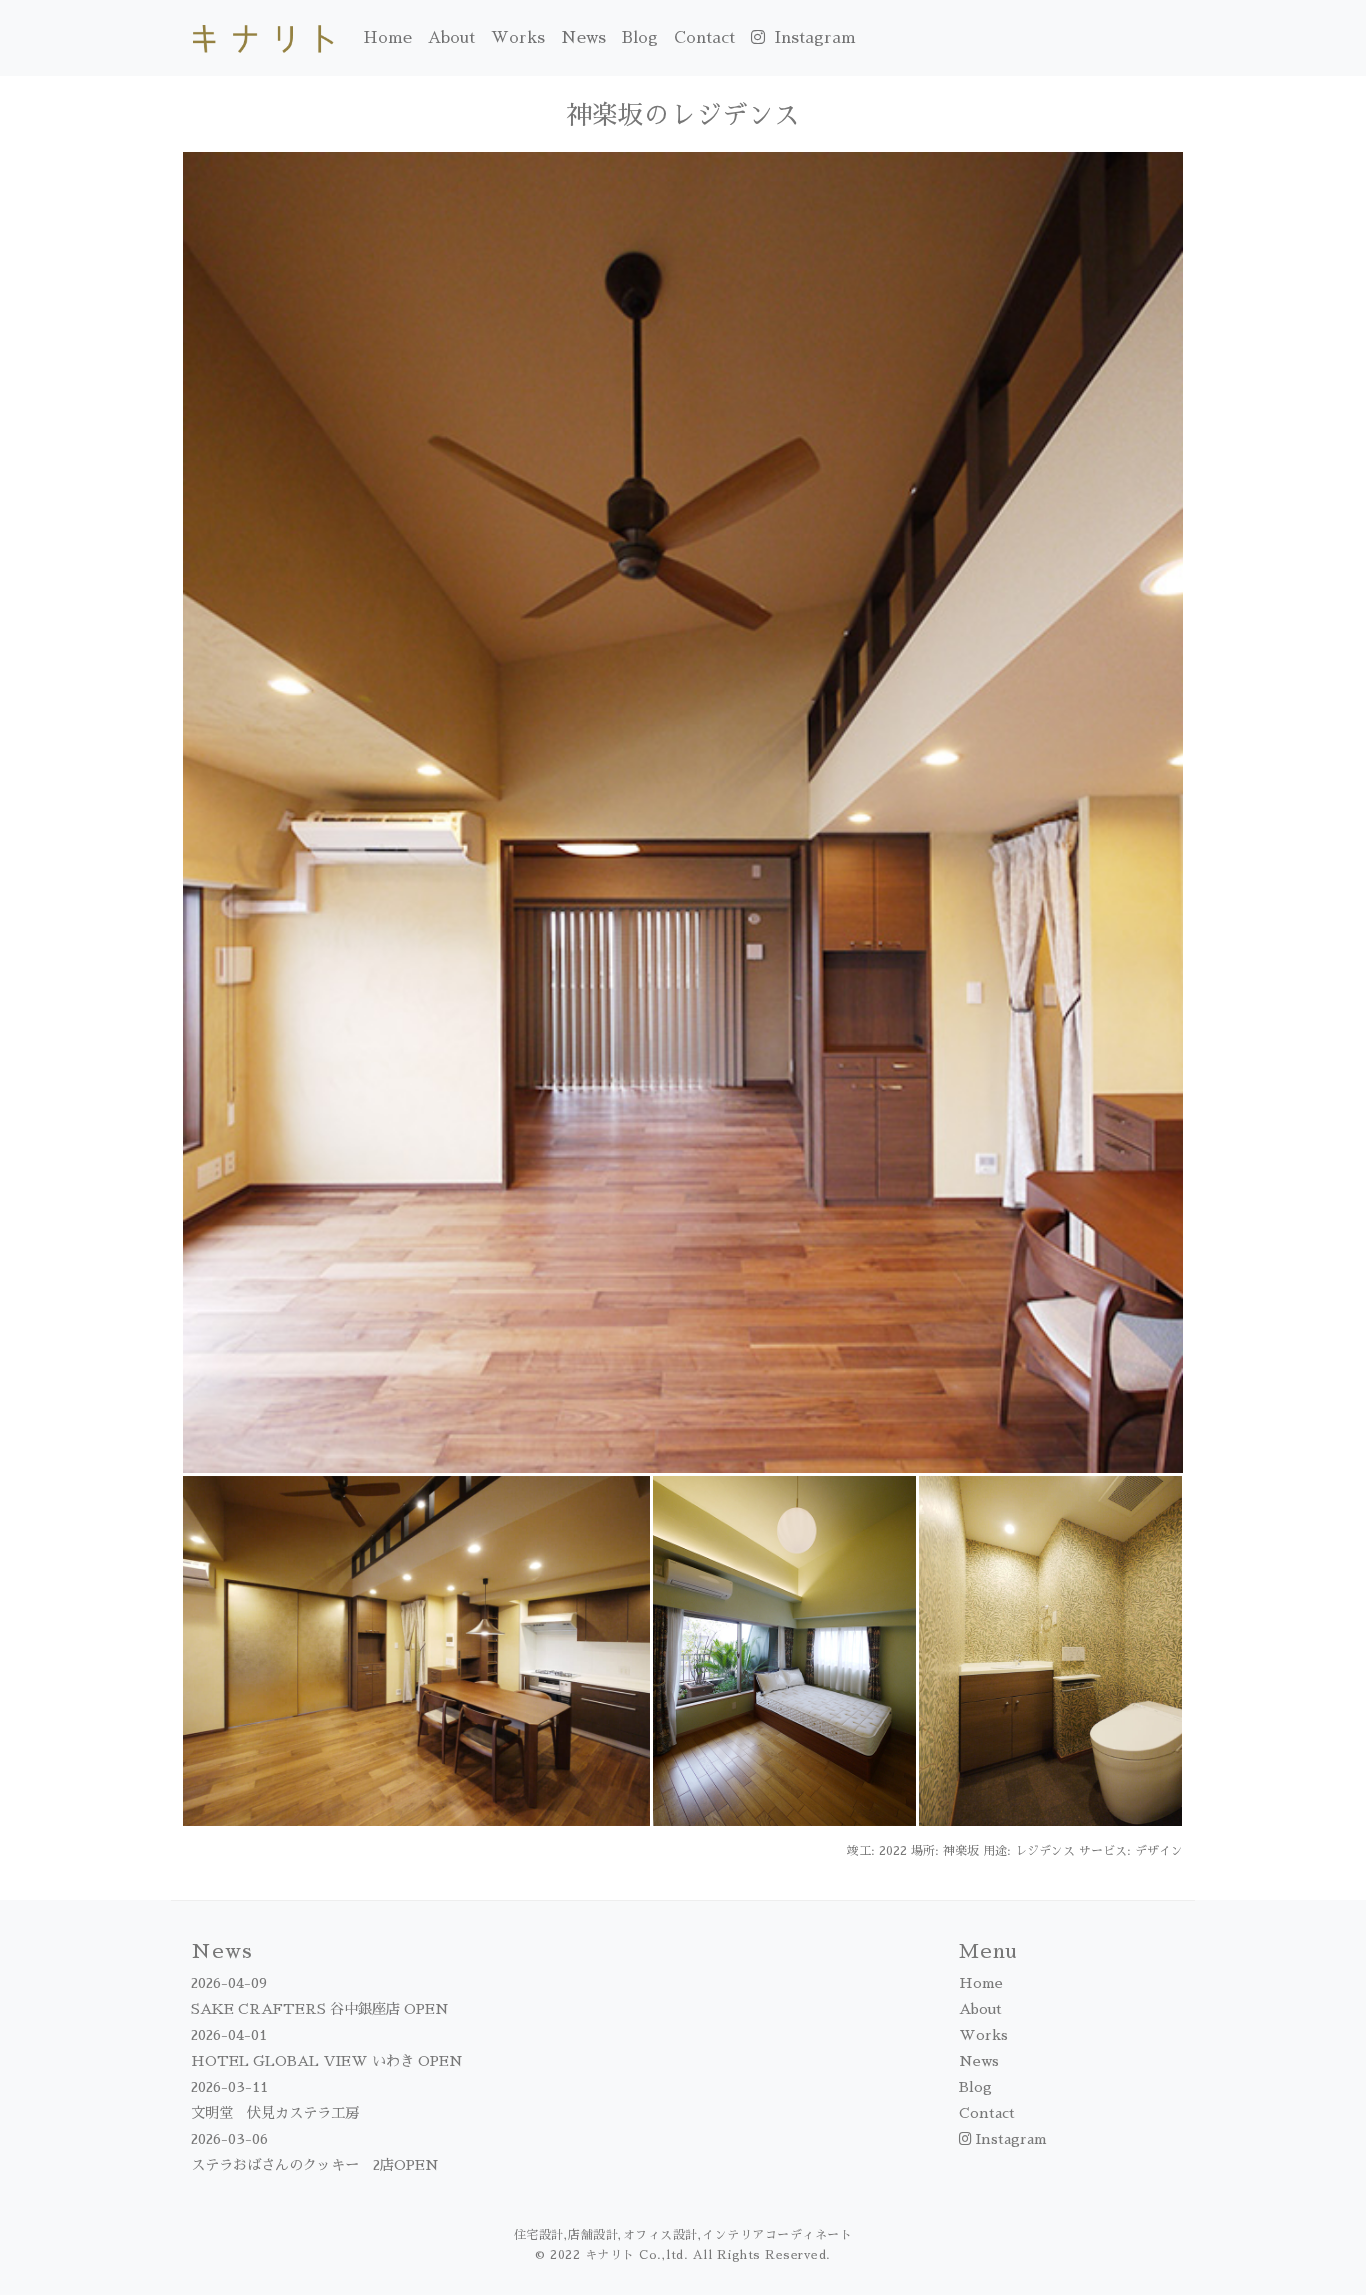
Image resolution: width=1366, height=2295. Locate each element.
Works (518, 38)
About (451, 38)
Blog (640, 38)
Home (387, 38)
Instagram (813, 38)
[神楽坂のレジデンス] (683, 811)
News (583, 38)
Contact (704, 38)
